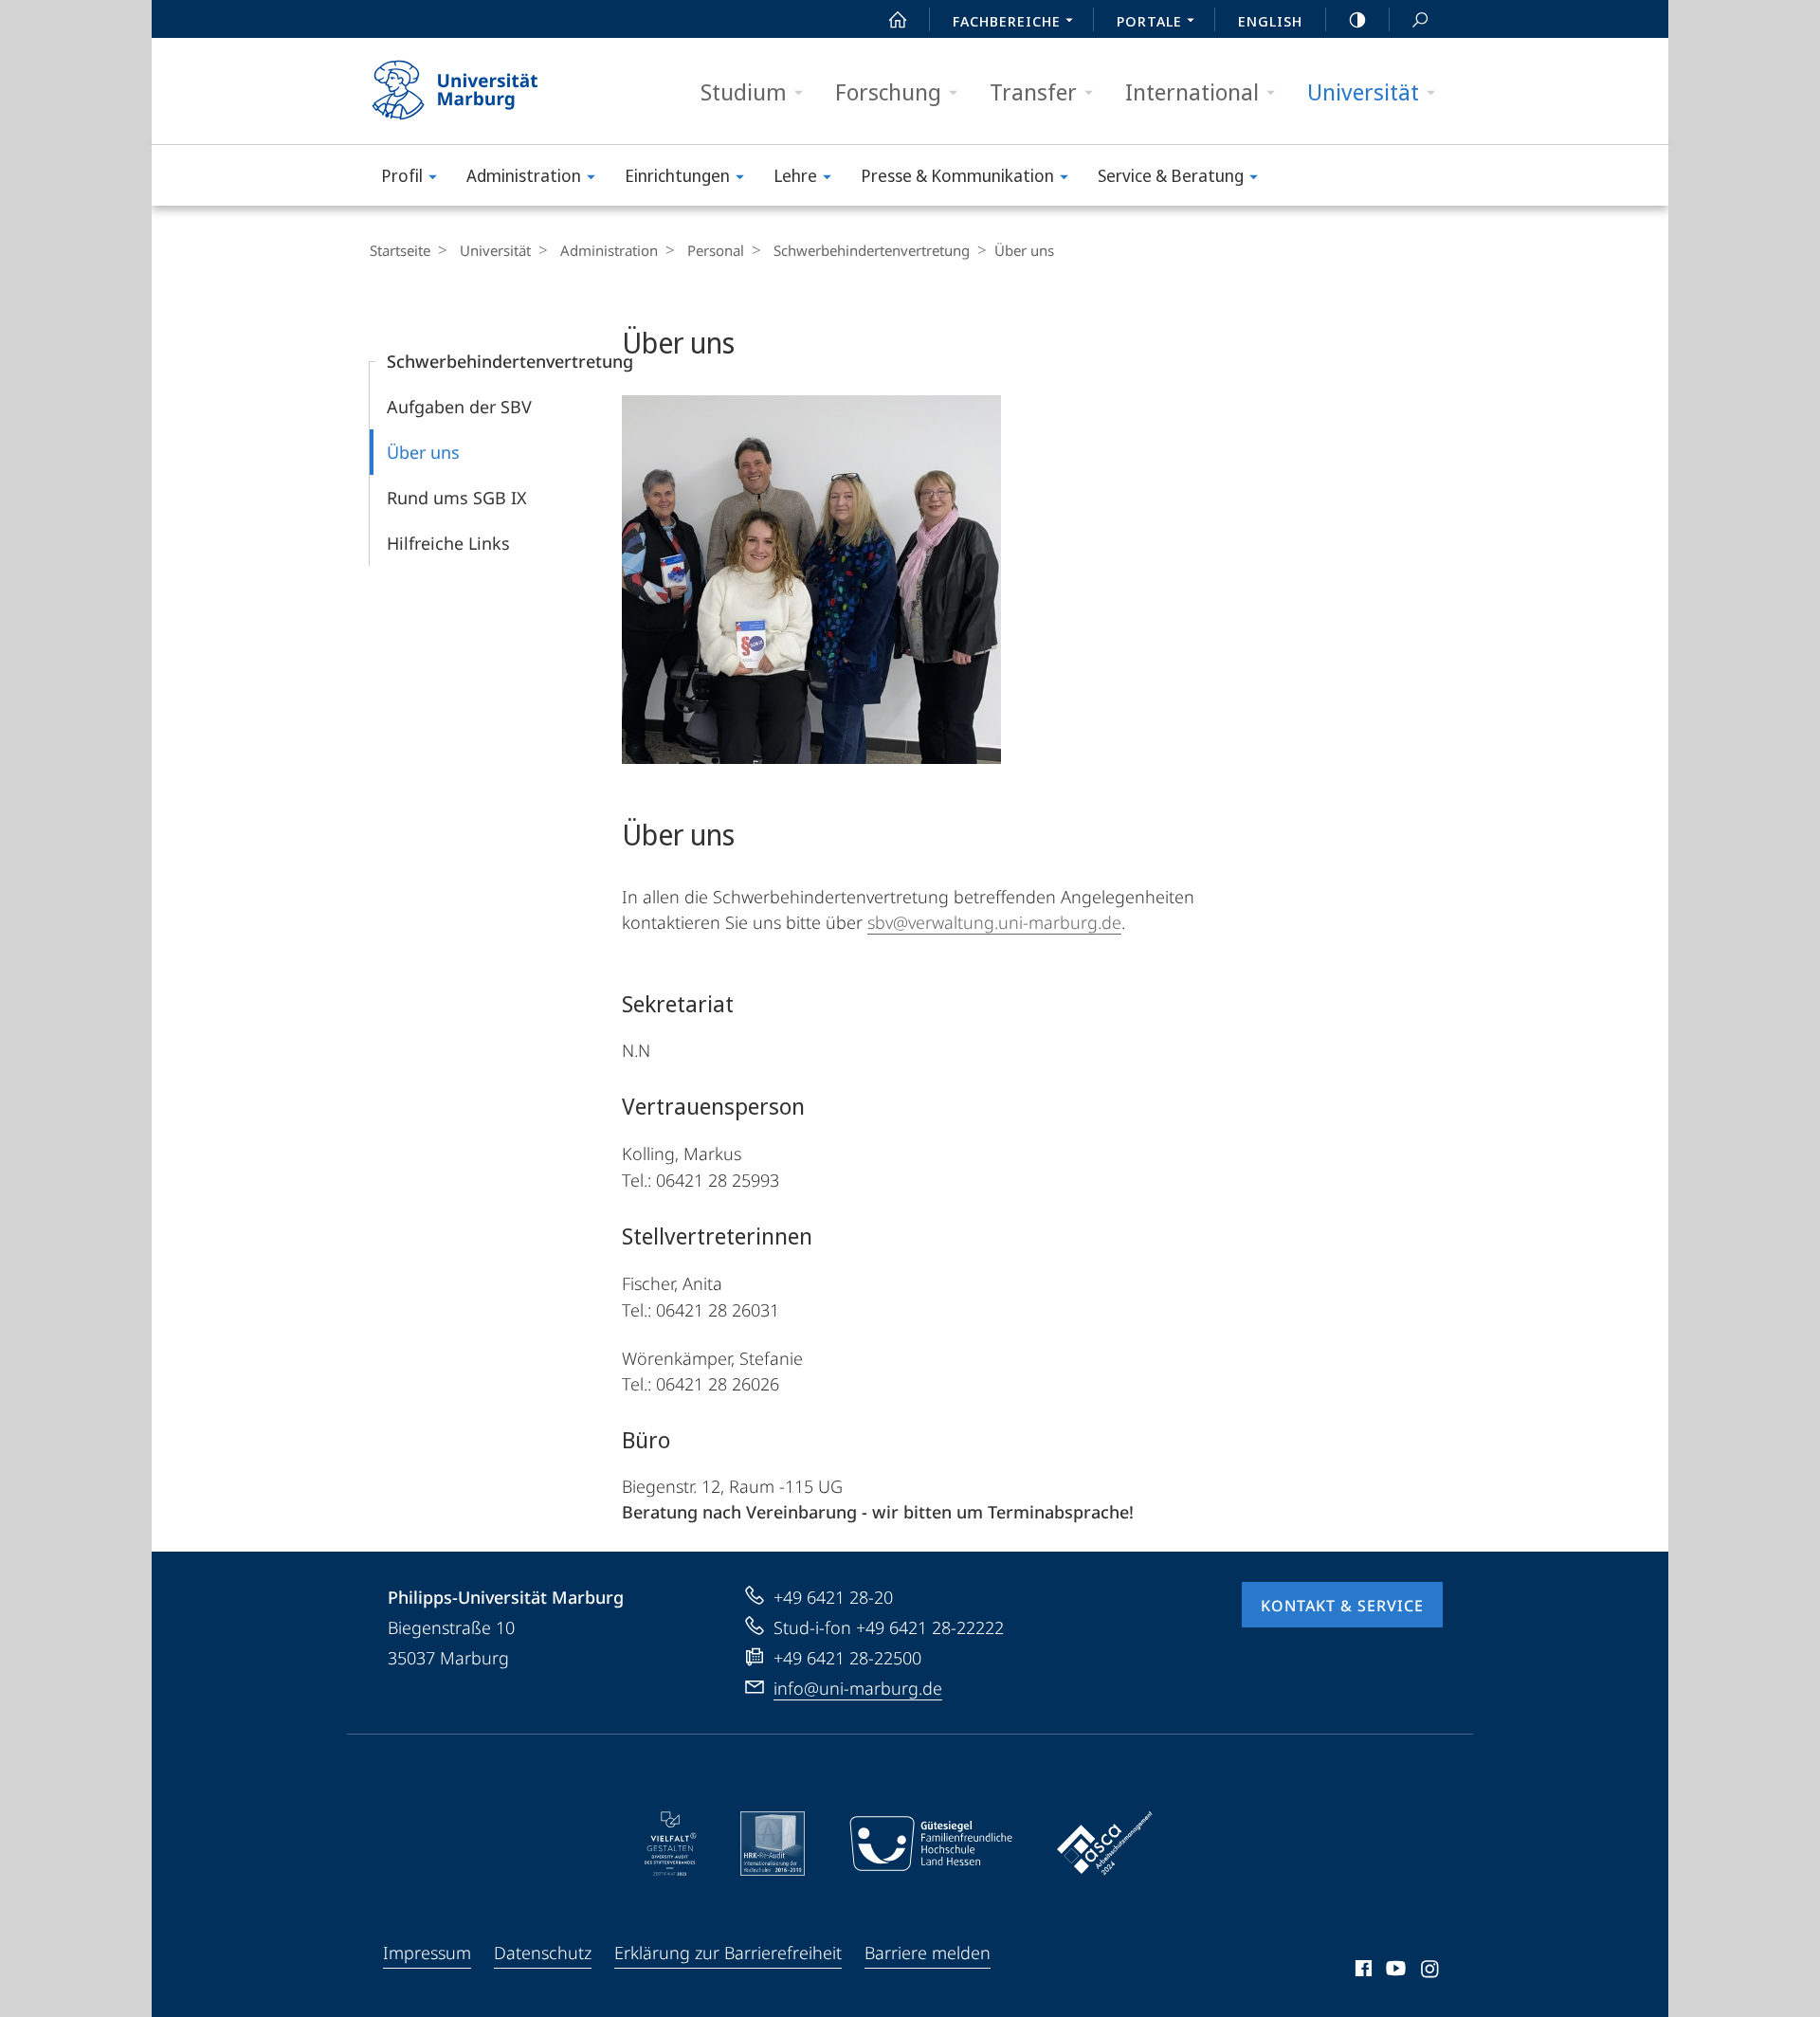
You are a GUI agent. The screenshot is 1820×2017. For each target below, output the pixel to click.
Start (898, 19)
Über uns (423, 452)
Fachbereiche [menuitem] (1007, 21)
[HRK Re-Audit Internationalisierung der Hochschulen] (773, 1844)
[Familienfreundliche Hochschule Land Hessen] (931, 1844)
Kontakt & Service (1342, 1606)
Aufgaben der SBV (459, 407)
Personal (716, 250)
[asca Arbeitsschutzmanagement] (1105, 1844)
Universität (1363, 91)
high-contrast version (1357, 19)
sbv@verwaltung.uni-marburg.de (994, 922)
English (1270, 21)
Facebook (1362, 1972)
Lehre (795, 175)
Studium (744, 91)
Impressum (427, 1953)
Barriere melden (928, 1953)
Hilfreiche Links (448, 543)
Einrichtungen (677, 175)
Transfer (1033, 91)
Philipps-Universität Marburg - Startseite (488, 91)
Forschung (888, 91)
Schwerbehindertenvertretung (872, 250)
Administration (524, 175)
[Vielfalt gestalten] (671, 1844)
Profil (402, 175)
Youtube (1394, 1972)
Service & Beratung (1171, 175)
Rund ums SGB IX (457, 498)
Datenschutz (543, 1953)
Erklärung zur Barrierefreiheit (728, 1953)
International (1192, 91)
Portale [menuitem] (1149, 21)
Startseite (400, 250)
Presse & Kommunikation (957, 175)
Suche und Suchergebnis (1420, 19)
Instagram (1431, 1972)
